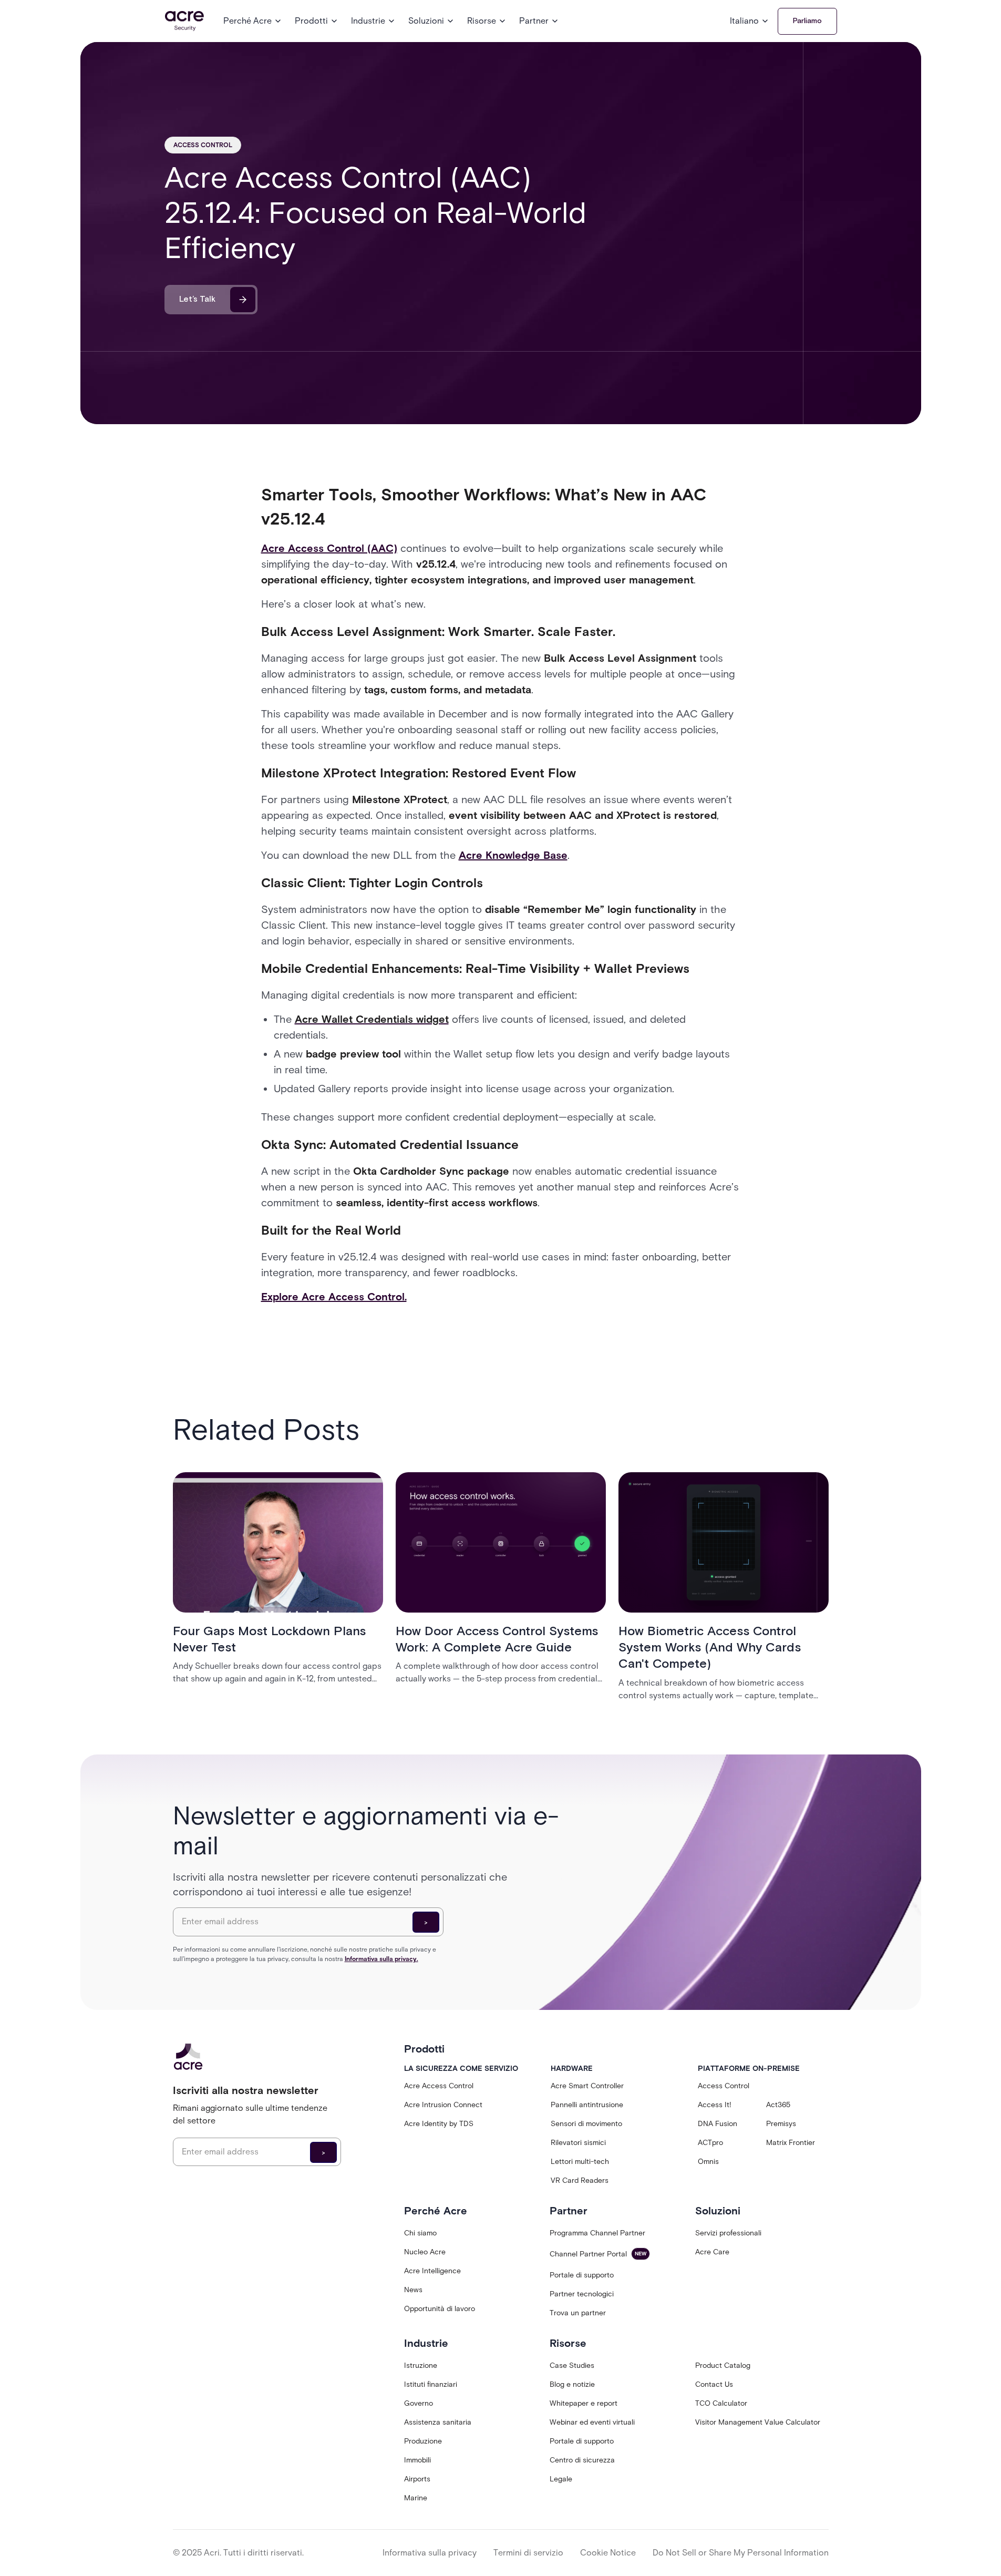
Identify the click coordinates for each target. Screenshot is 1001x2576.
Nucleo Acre (425, 2252)
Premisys (781, 2124)
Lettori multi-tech (580, 2162)
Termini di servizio (528, 2553)
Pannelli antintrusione (587, 2105)
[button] (253, 21)
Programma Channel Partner (597, 2233)
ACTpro (710, 2143)
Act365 (778, 2105)
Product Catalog (723, 2365)
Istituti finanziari (431, 2384)
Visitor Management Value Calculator (758, 2422)
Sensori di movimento (586, 2124)
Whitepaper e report (584, 2403)
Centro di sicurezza (582, 2460)
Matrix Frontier (791, 2143)
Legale (561, 2479)
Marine (416, 2498)
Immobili (417, 2460)
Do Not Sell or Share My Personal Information (741, 2553)
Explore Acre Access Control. (334, 1297)
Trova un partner (578, 2313)
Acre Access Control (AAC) (329, 548)
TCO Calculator (721, 2403)
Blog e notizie (572, 2384)
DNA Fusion (718, 2124)
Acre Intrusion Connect (443, 2105)
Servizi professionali (728, 2233)
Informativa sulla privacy (430, 2553)
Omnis (708, 2162)
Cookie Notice (608, 2553)
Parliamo (807, 21)
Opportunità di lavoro (440, 2309)
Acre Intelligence (432, 2271)
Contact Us (714, 2384)
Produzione (423, 2441)
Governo (419, 2403)
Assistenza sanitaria (438, 2422)
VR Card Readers (580, 2180)
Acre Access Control (439, 2086)
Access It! (715, 2105)
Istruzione (421, 2365)
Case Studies (572, 2365)
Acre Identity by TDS (439, 2124)
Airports (417, 2479)
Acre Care (712, 2252)
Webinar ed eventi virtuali (592, 2422)
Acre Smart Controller (587, 2086)
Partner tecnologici (582, 2294)
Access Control (724, 2086)
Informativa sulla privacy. (381, 1959)
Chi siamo (420, 2233)
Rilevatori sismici (578, 2143)
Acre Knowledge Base (513, 855)
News (413, 2290)
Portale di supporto (582, 2275)
